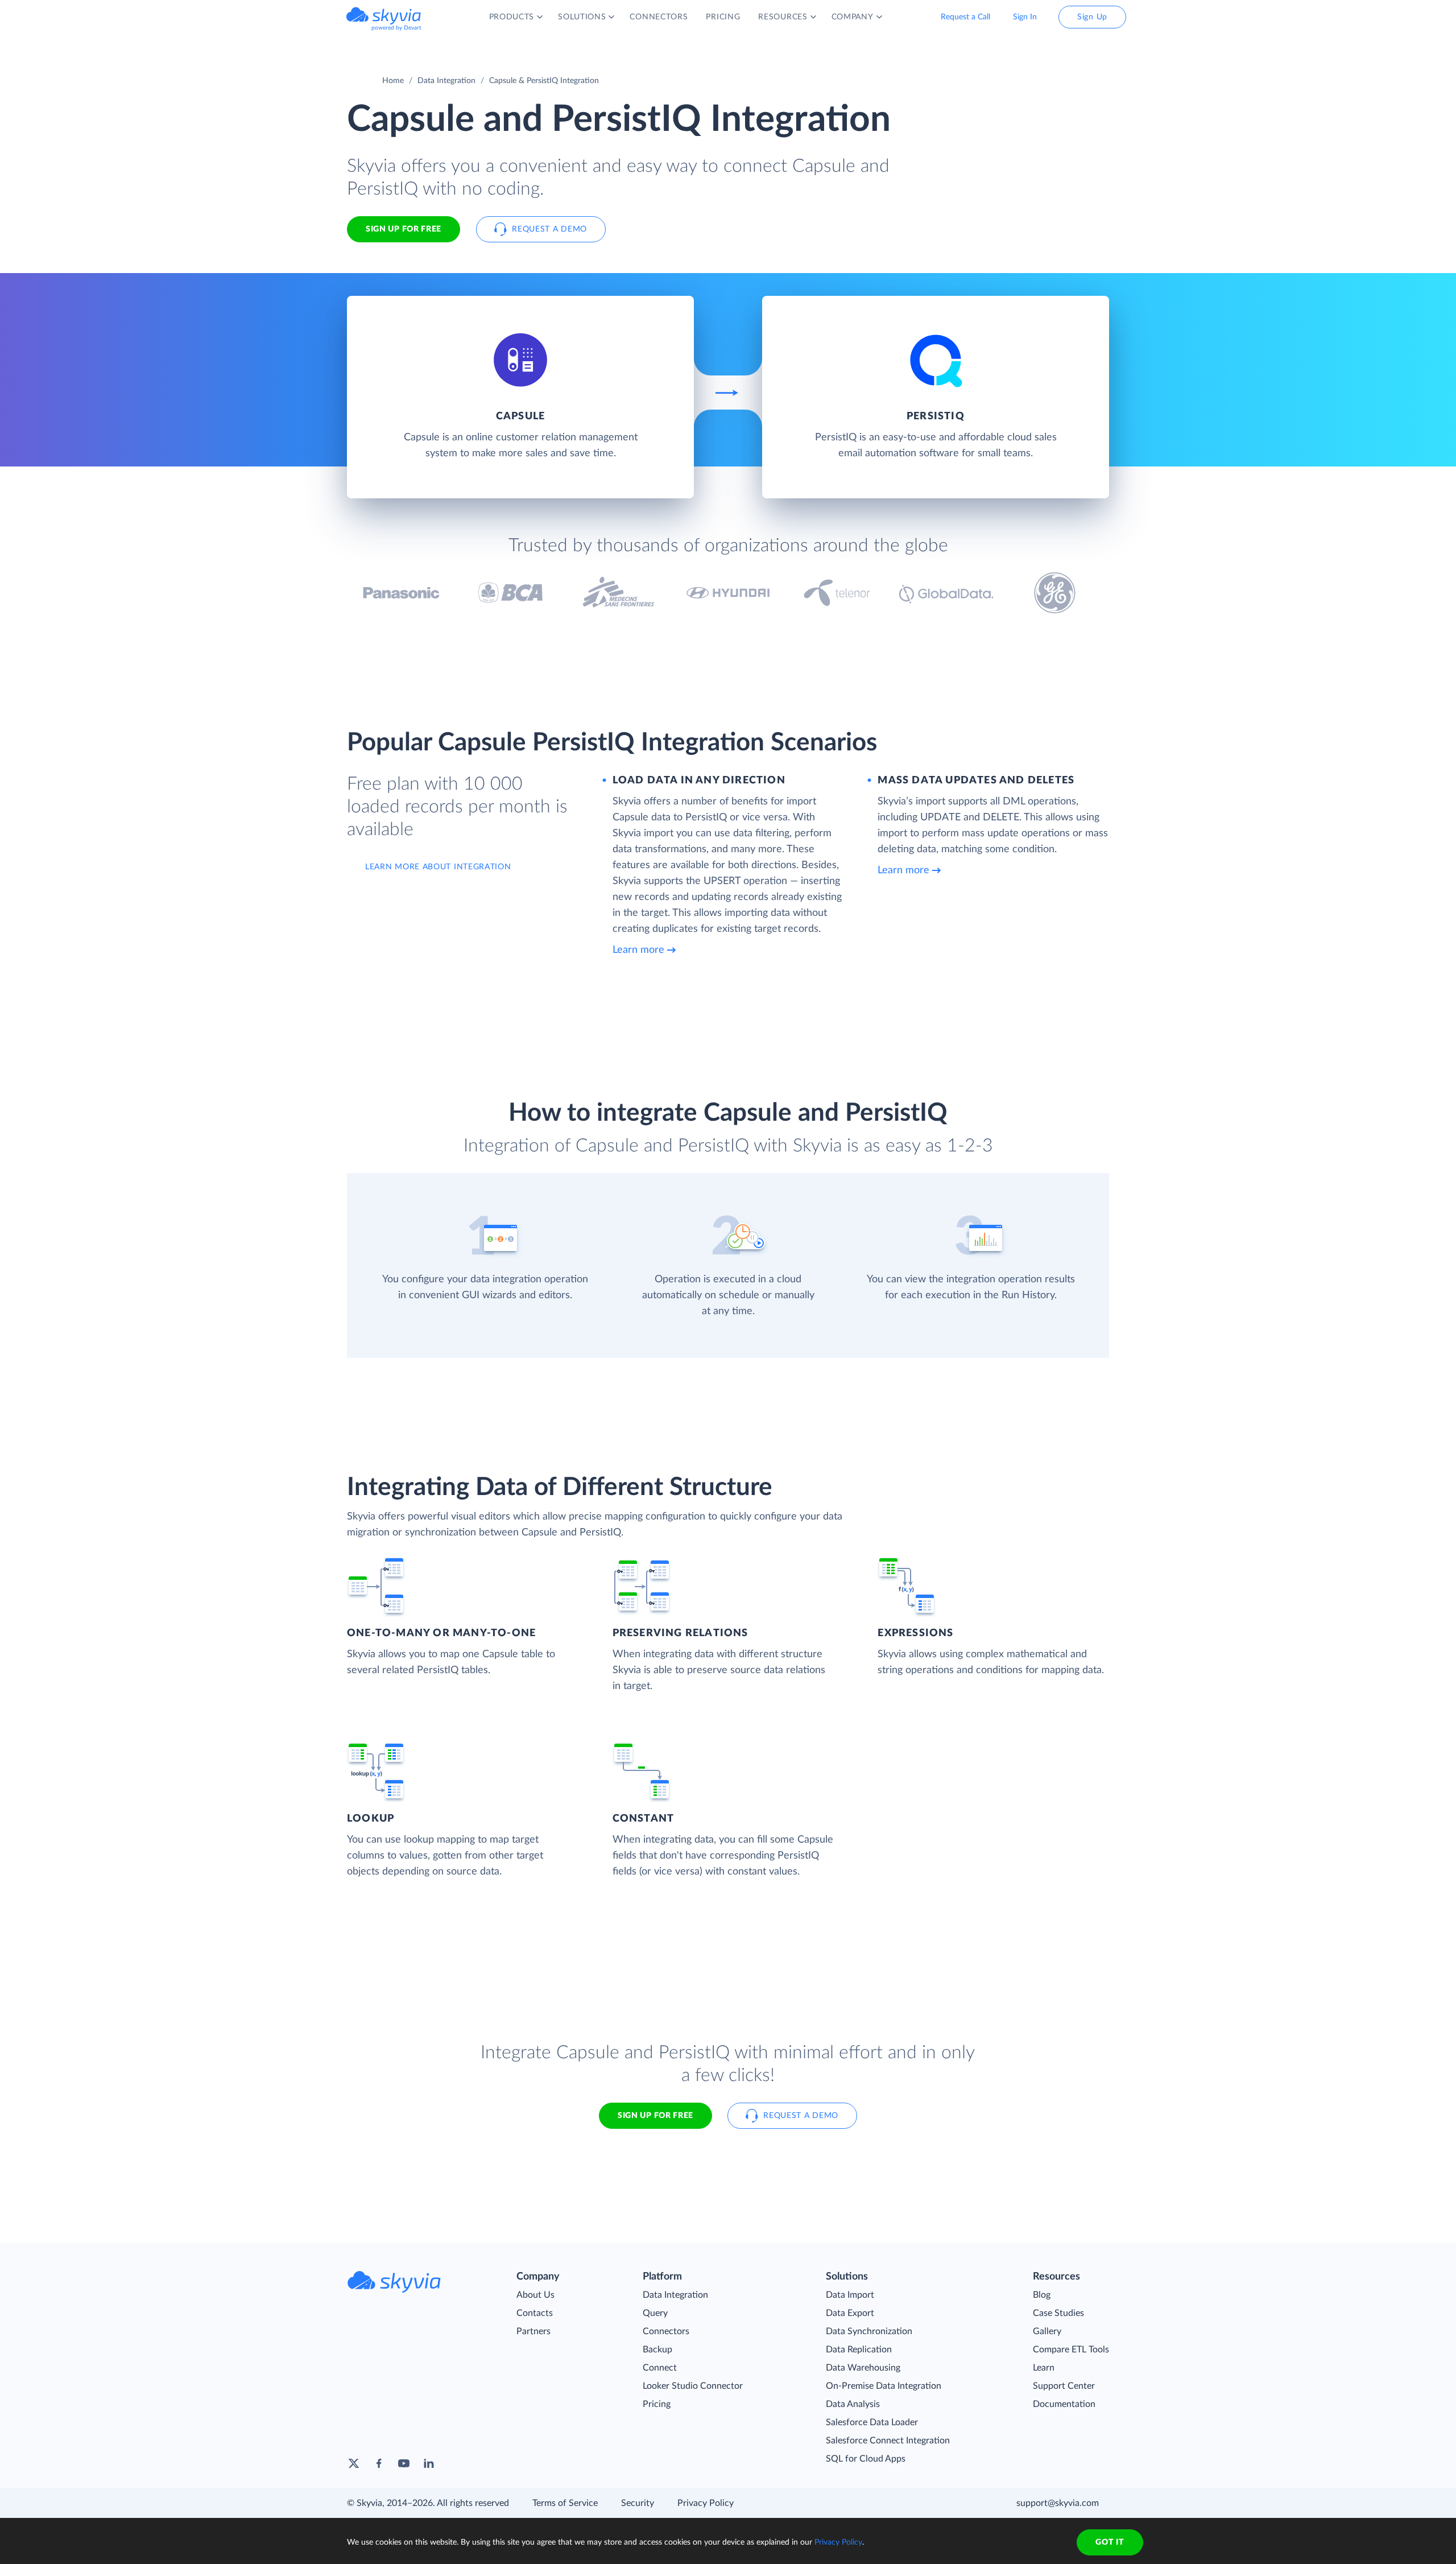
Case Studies (1058, 2313)
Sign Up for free (404, 229)
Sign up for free (655, 2116)
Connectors (666, 2331)
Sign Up (1092, 17)
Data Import (850, 2295)
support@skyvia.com (1058, 2503)
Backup (657, 2350)
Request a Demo (549, 229)
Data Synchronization (869, 2331)
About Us (535, 2295)
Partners (533, 2331)
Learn (1044, 2368)
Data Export (850, 2313)
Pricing (657, 2404)
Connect (660, 2368)
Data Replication (859, 2350)
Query (655, 2313)
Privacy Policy (706, 2503)
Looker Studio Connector (693, 2386)
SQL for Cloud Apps (866, 2459)
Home (393, 81)
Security (638, 2503)
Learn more (638, 950)
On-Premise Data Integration (884, 2386)
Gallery (1047, 2331)
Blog (1042, 2295)
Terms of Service (565, 2503)
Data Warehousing (863, 2368)
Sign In (1025, 17)
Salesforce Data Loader (872, 2422)
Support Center (1064, 2386)
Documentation (1064, 2404)
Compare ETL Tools (1071, 2350)
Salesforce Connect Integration (888, 2441)
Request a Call (965, 17)
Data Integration (446, 81)
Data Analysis (853, 2404)
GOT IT (1110, 2542)
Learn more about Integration (438, 867)
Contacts (535, 2313)
